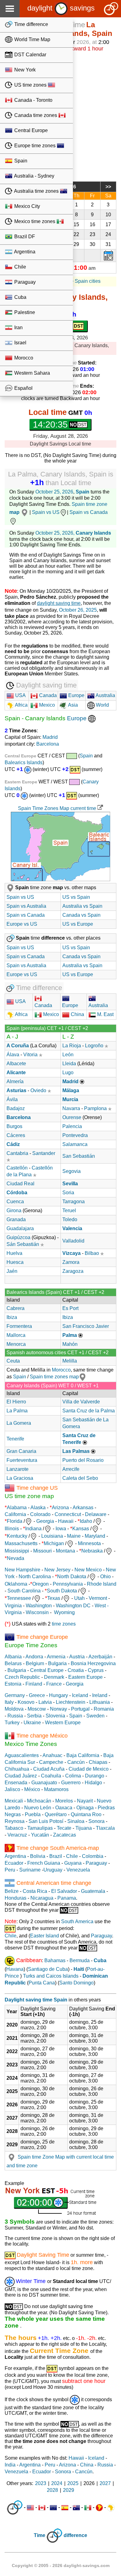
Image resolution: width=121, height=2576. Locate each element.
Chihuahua (17, 1769)
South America (77, 1921)
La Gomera (19, 1423)
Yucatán (40, 1835)
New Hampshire (22, 1570)
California (15, 1514)
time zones (64, 1624)
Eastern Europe (85, 1677)
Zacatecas (65, 1835)
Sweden (95, 1716)
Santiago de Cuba (48, 1969)
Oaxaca (64, 1808)
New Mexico (88, 1570)
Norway (58, 1709)
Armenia (56, 1657)
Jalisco (12, 1789)
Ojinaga (85, 1808)
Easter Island (45, 1936)
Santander (44, 1153)
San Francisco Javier (86, 1326)
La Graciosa (20, 1478)
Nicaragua (42, 1898)
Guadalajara (20, 1228)
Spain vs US (46, 512)
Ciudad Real (20, 1184)
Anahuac (52, 1755)
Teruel (69, 1210)
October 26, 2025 (78, 610)
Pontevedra (75, 1135)
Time (40, 2535)
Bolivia (38, 1856)
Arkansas (83, 1508)
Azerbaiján (100, 1657)
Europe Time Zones (31, 1645)
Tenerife (15, 1439)
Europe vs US (22, 924)
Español (23, 388)
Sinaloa (76, 1821)
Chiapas (98, 1762)
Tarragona (74, 1202)
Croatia (76, 1670)
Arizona (60, 1508)
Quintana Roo (86, 1814)
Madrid (50, 737)
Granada (16, 1219)
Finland (34, 1684)
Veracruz (17, 1835)
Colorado (40, 1514)
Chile (20, 267)
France (54, 1684)
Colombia (93, 1856)
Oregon (40, 1584)
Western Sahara (31, 373)
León (68, 1055)
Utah (79, 1598)
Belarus (13, 1663)
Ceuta (13, 1361)
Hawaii (66, 1521)
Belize (12, 1891)
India (10, 2465)
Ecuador (14, 1863)
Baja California (83, 1755)
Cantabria (17, 1153)
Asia (72, 705)
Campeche (51, 1762)
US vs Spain (76, 897)
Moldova (14, 1709)
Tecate (64, 1828)
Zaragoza (73, 1271)
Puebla (33, 1814)
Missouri (43, 1551)
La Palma (17, 1411)
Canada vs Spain (81, 915)
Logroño (94, 1046)
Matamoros (56, 1789)
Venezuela (78, 1870)
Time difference (31, 24)
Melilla (70, 1361)
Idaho (86, 1521)
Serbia (34, 1716)
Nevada (16, 1558)
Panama (67, 1898)
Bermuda (80, 1960)
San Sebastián (79, 1156)
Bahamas (55, 1960)
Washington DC (73, 1606)
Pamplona (95, 1108)
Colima (73, 1776)
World (102, 705)
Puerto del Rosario (83, 1460)
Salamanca (75, 1144)
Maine (74, 1536)
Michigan (54, 1543)
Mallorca (16, 1335)
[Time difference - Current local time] (15, 2507)
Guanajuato (44, 1783)
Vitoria (30, 1055)
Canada (47, 695)
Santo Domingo (76, 1983)
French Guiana (44, 1863)
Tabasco (14, 1828)
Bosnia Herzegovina (93, 1663)
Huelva (14, 1253)
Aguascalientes (22, 1755)
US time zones (30, 85)
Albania (13, 1657)
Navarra (71, 1108)
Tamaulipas (40, 1828)
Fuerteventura (22, 1460)
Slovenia (55, 1716)
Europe (76, 695)
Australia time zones (36, 191)
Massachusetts (21, 1543)
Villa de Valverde (81, 1402)
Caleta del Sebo (80, 1478)
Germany (15, 1695)
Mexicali (14, 1801)
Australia (105, 695)
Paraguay (24, 282)
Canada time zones (36, 115)
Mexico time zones (35, 221)
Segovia (72, 1171)
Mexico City (27, 206)
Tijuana (84, 1828)
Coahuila (51, 1776)
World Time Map (32, 39)
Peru (10, 1870)
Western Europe (63, 1723)
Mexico (46, 705)
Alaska (38, 1508)
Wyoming (64, 1612)
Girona (14, 1210)
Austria (77, 1657)
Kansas (81, 1529)
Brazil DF (24, 237)
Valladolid (73, 1241)
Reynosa (15, 1821)
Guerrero (71, 1783)
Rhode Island (102, 1584)
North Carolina (35, 1577)
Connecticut (68, 1514)
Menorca (16, 1344)
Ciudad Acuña (49, 1769)
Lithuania (100, 1702)
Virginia (13, 1606)
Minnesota (89, 1543)
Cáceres (16, 1135)
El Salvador (64, 1891)
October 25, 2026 (54, 492)
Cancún (76, 1762)
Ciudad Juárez (21, 1776)
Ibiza (12, 1317)
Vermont (98, 1598)
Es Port (70, 1308)
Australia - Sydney (34, 176)
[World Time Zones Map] (92, 718)
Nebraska (92, 1551)
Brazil (56, 1856)
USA (20, 695)
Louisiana (52, 1536)
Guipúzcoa (18, 1237)
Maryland (95, 1536)
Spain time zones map (54, 1377)
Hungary (58, 1695)
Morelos (64, 1801)
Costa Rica (35, 1891)
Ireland (100, 1695)
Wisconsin (37, 1612)
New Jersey (57, 1570)
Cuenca (15, 1202)
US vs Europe (78, 924)
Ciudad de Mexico (89, 1769)
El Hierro (16, 1402)
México (32, 1789)
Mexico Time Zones (31, 1744)
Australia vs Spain (82, 906)
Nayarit (85, 1801)
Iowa (61, 1529)
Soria (68, 1193)
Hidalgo (93, 1783)
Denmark (54, 1677)
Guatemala (93, 1891)
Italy (9, 1702)
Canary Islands (93, 533)
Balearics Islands (24, 762)
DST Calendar (30, 55)
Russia (15, 1716)
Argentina (24, 252)
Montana (65, 1551)
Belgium (35, 1663)
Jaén (12, 1271)
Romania (104, 1709)
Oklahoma (16, 1584)
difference (75, 2535)
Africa (21, 705)
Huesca (15, 1262)
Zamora (71, 1262)
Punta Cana (42, 1983)
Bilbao (92, 1253)
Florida (15, 1521)
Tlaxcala (105, 1828)
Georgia (45, 1521)
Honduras (16, 1898)
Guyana (73, 1863)
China (77, 1014)
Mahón (70, 1344)
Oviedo (38, 1090)
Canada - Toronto (33, 100)
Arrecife (71, 1469)
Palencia (72, 1126)
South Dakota (62, 1591)
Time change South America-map (58, 1848)
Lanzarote (18, 1469)
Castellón (17, 1168)
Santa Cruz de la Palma (89, 1411)
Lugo (68, 1073)
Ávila (12, 1099)
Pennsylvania (68, 1584)
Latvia (45, 1702)
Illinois (12, 1529)
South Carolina (24, 1591)
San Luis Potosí (46, 1821)
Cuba (20, 297)
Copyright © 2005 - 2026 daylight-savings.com (61, 2565)
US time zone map (29, 1496)
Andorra (34, 1657)
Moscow (37, 1709)
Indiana (33, 1529)
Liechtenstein (71, 1702)
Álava (13, 1055)
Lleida (69, 1064)
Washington (39, 1606)
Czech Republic (22, 1677)
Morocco (23, 358)
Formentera (19, 1326)
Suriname (30, 1870)
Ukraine (32, 1723)
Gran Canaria (21, 1451)
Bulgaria (57, 1663)
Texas (54, 1598)
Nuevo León (38, 1808)
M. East (105, 1014)
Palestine (24, 312)
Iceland (80, 1695)
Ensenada (16, 1783)
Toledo (70, 1219)
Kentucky (17, 1536)
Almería (15, 1081)
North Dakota (72, 1577)
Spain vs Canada (26, 915)
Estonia (13, 1684)
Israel (20, 343)
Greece (37, 1695)
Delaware (96, 1514)
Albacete (16, 1064)
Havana (15, 1969)
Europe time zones (35, 146)
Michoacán (39, 1801)
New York (24, 70)
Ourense (72, 1117)
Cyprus (96, 1670)
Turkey (12, 1723)
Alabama (17, 1508)
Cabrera (16, 1308)
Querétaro (56, 1814)
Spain (20, 161)
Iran (18, 327)
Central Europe (30, 130)
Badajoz (16, 1108)
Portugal (80, 1709)
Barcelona (48, 744)
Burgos (14, 1126)
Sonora (96, 1821)
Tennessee (19, 1598)
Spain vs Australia (26, 906)
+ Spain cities (86, 281)
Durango (95, 1776)
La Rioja (72, 1046)
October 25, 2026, (55, 533)
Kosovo (26, 1702)
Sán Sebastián (23, 1244)
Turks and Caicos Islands (51, 1976)
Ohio (105, 1577)
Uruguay (53, 1870)
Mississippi (17, 1551)
